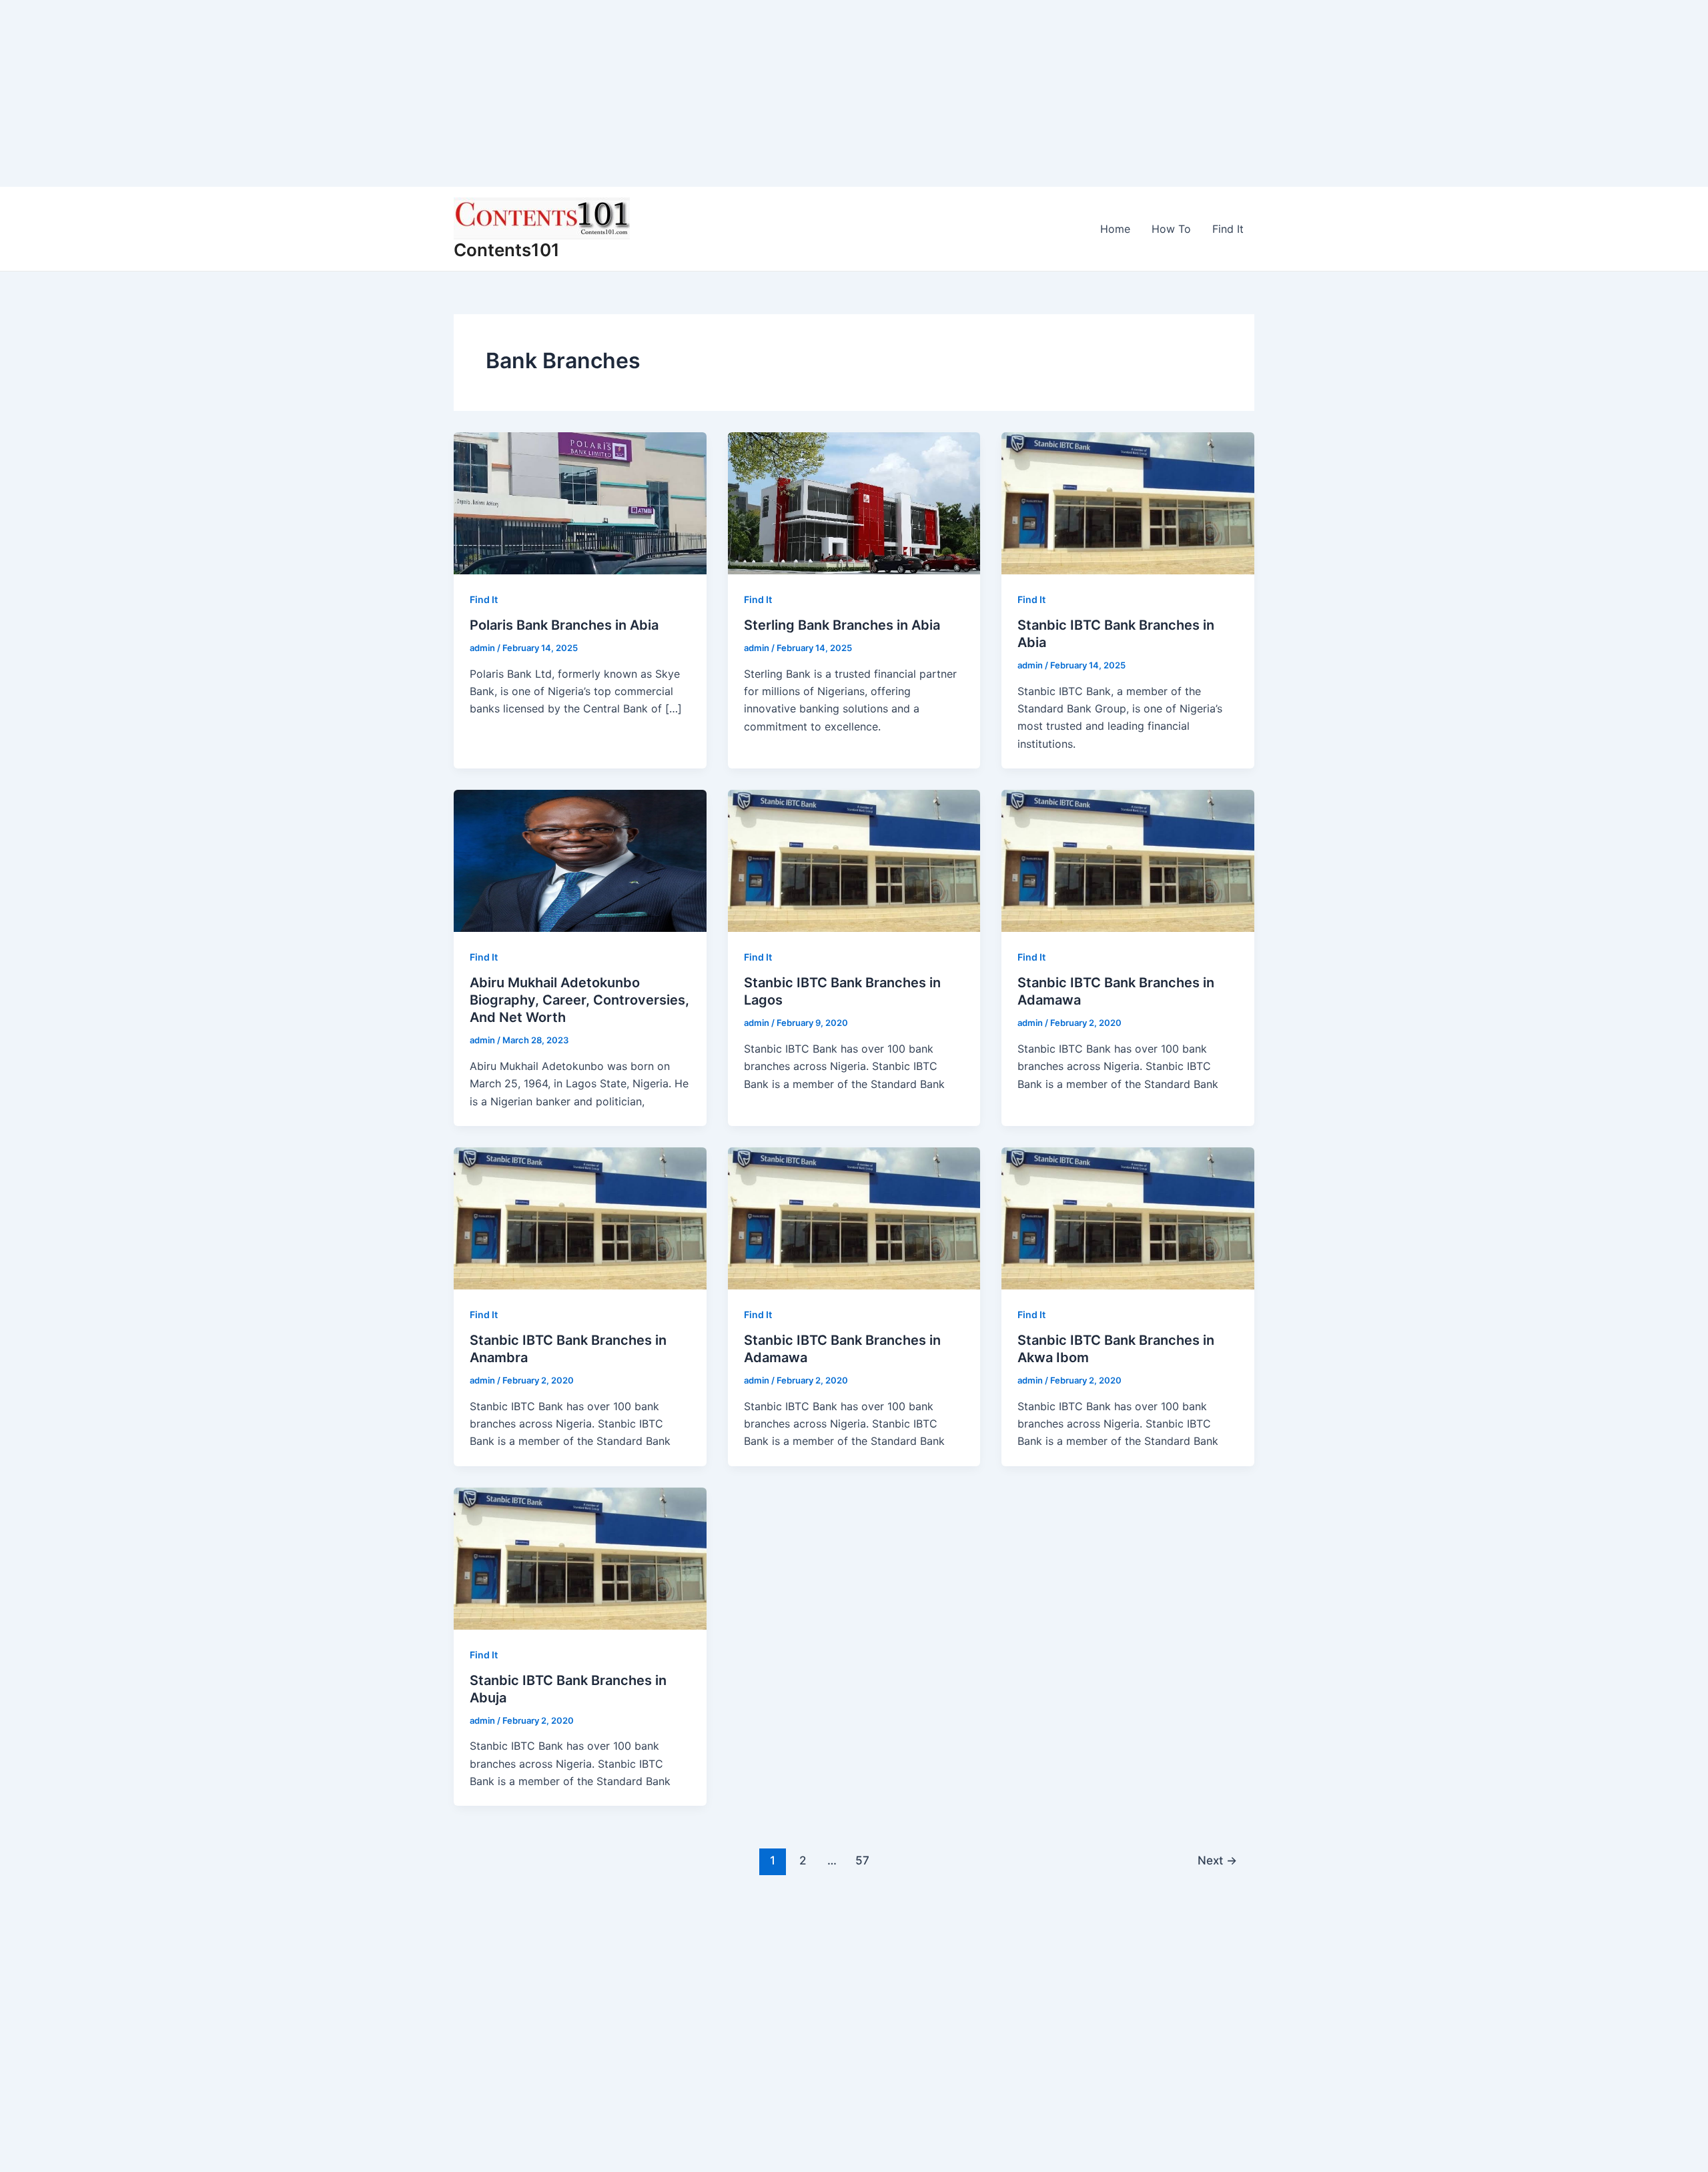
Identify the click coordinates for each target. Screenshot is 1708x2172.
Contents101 (507, 250)
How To (1171, 229)
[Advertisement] (400, 93)
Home (1115, 229)
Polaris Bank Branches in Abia (564, 625)
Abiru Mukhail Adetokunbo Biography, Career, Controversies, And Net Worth (579, 1000)
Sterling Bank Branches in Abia (842, 625)
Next (1217, 1860)
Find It (1228, 229)
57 (862, 1860)
